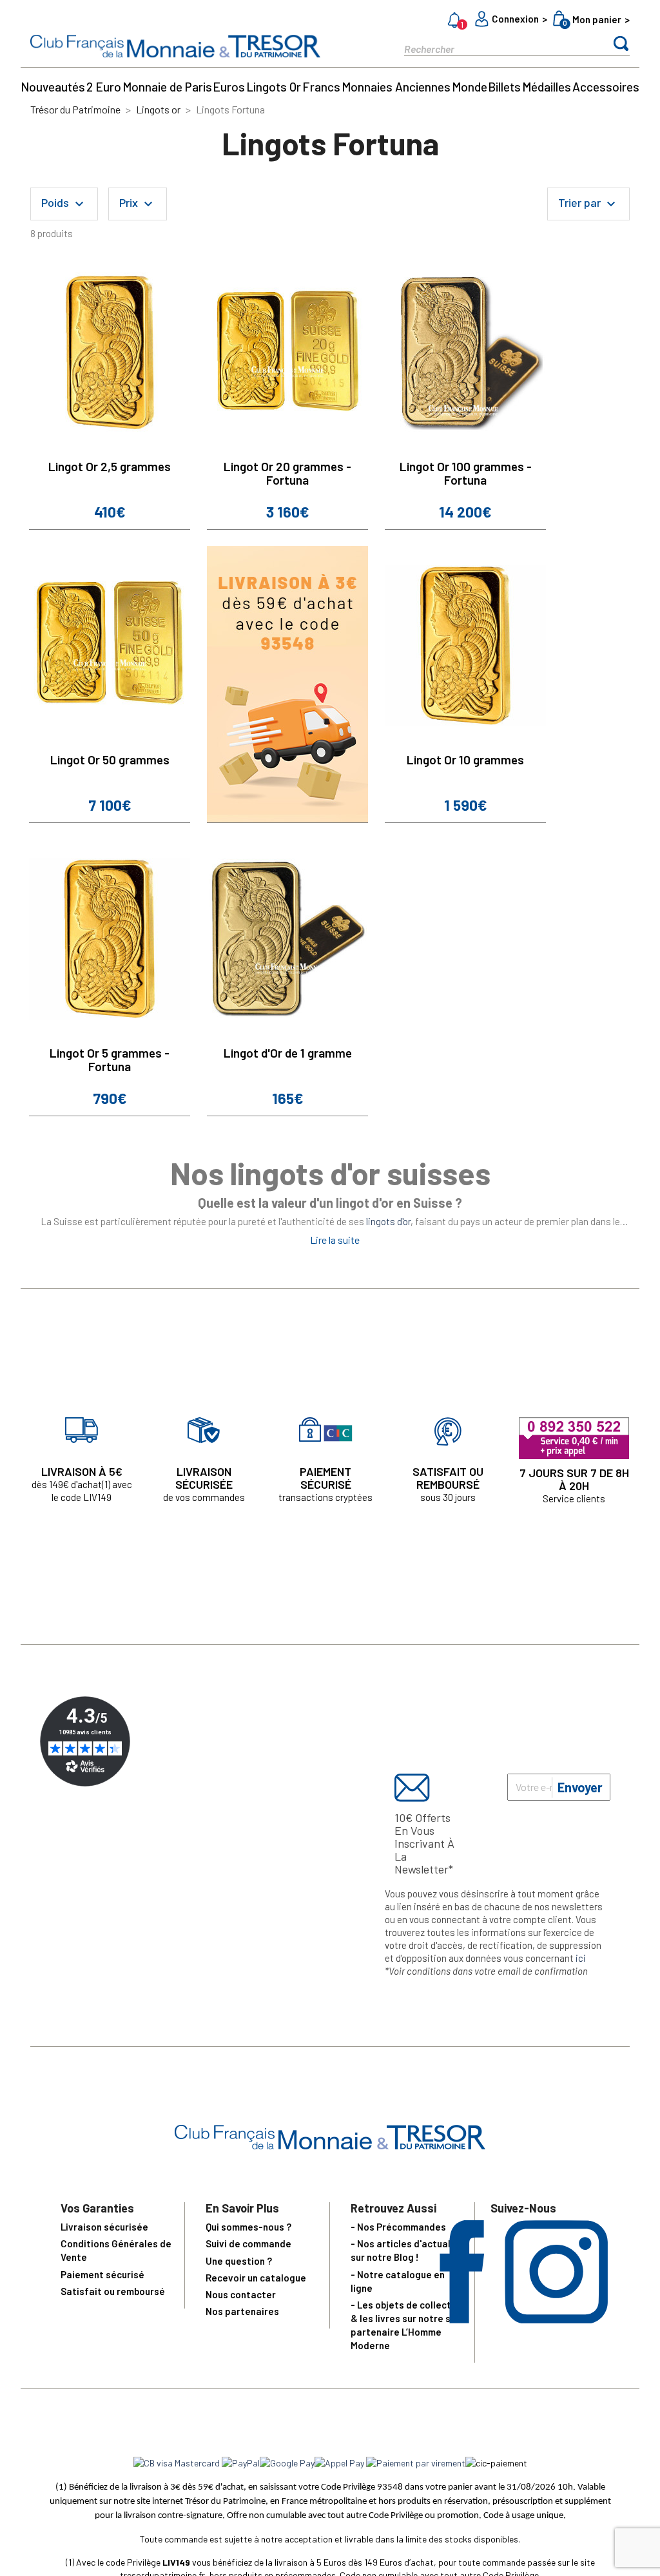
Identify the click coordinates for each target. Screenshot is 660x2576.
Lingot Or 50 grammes (110, 760)
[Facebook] (462, 2319)
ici (581, 1958)
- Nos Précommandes (398, 2227)
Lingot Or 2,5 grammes (110, 466)
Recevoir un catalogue (256, 2278)
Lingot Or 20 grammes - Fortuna (287, 473)
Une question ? (239, 2261)
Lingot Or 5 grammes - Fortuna (110, 1060)
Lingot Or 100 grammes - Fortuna (466, 473)
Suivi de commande (248, 2243)
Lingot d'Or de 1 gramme (288, 1053)
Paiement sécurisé (102, 2274)
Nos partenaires (242, 2311)
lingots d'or (388, 1221)
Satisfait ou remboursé (113, 2291)
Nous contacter (241, 2294)
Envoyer (580, 1787)
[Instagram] (556, 2319)
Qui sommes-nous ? (248, 2227)
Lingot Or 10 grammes (465, 760)
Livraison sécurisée (104, 2227)
